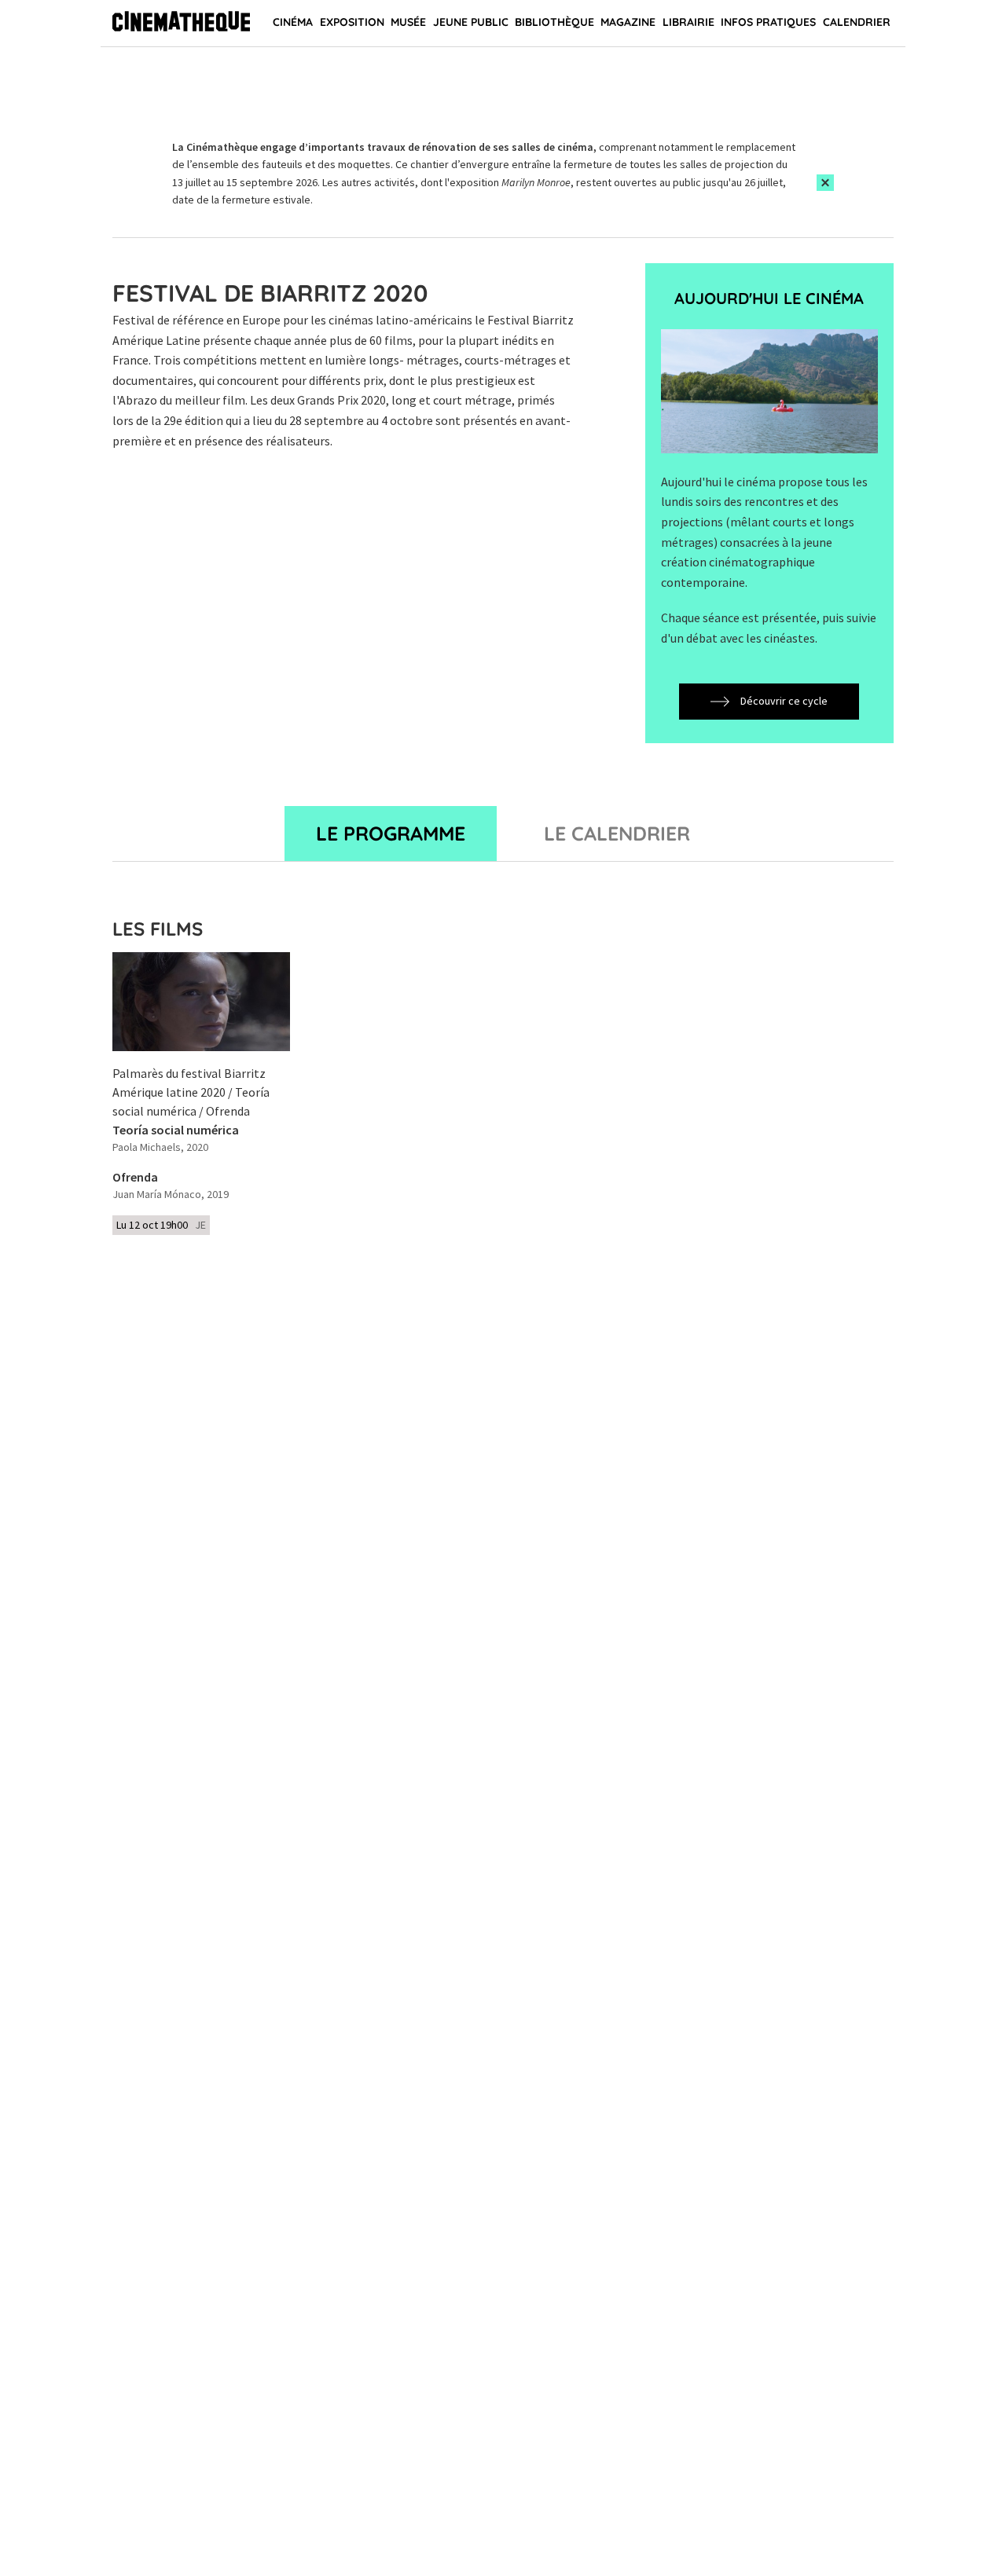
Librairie (688, 22)
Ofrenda (135, 1178)
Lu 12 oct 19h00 (161, 1225)
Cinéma (293, 22)
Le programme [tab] (391, 833)
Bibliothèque (554, 22)
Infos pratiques (768, 22)
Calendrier (857, 22)
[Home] (181, 24)
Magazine (628, 22)
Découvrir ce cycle (784, 701)
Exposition (352, 22)
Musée (408, 22)
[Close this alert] (825, 183)
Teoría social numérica (176, 1130)
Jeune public (471, 22)
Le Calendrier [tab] (617, 833)
